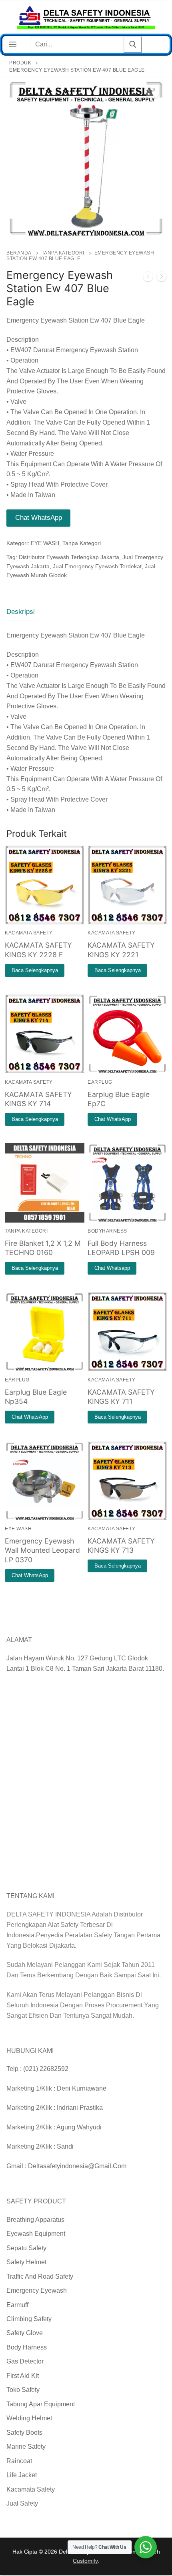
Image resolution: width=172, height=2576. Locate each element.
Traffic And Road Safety (40, 2276)
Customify (85, 2561)
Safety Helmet (26, 2262)
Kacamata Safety (31, 2489)
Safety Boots (24, 2433)
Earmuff (17, 2305)
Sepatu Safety (26, 2248)
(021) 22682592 (46, 2069)
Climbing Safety (29, 2319)
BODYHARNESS (107, 1231)
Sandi (65, 2146)
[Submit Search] (132, 45)
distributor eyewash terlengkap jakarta (69, 557)
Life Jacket (22, 2475)
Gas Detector (25, 2361)
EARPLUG (100, 1082)
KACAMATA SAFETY (29, 933)
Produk (20, 63)
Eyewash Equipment (36, 2234)
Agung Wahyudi (79, 2127)
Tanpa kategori (63, 253)
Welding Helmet (29, 2418)
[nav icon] (13, 45)
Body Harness (27, 2347)
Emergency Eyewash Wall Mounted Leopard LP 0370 (42, 1551)
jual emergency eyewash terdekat (97, 566)
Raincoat (19, 2461)
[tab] (21, 612)
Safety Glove (25, 2333)
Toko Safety (23, 2390)
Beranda (19, 253)
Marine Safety (26, 2447)
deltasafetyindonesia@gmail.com (77, 2166)
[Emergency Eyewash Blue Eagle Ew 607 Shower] (162, 278)
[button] (152, 92)
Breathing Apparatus (35, 2220)
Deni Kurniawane (82, 2088)
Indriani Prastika (80, 2108)
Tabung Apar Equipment (41, 2404)
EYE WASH (45, 543)
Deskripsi (21, 612)
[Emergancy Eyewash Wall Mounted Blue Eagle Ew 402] (148, 278)
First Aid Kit (23, 2376)
